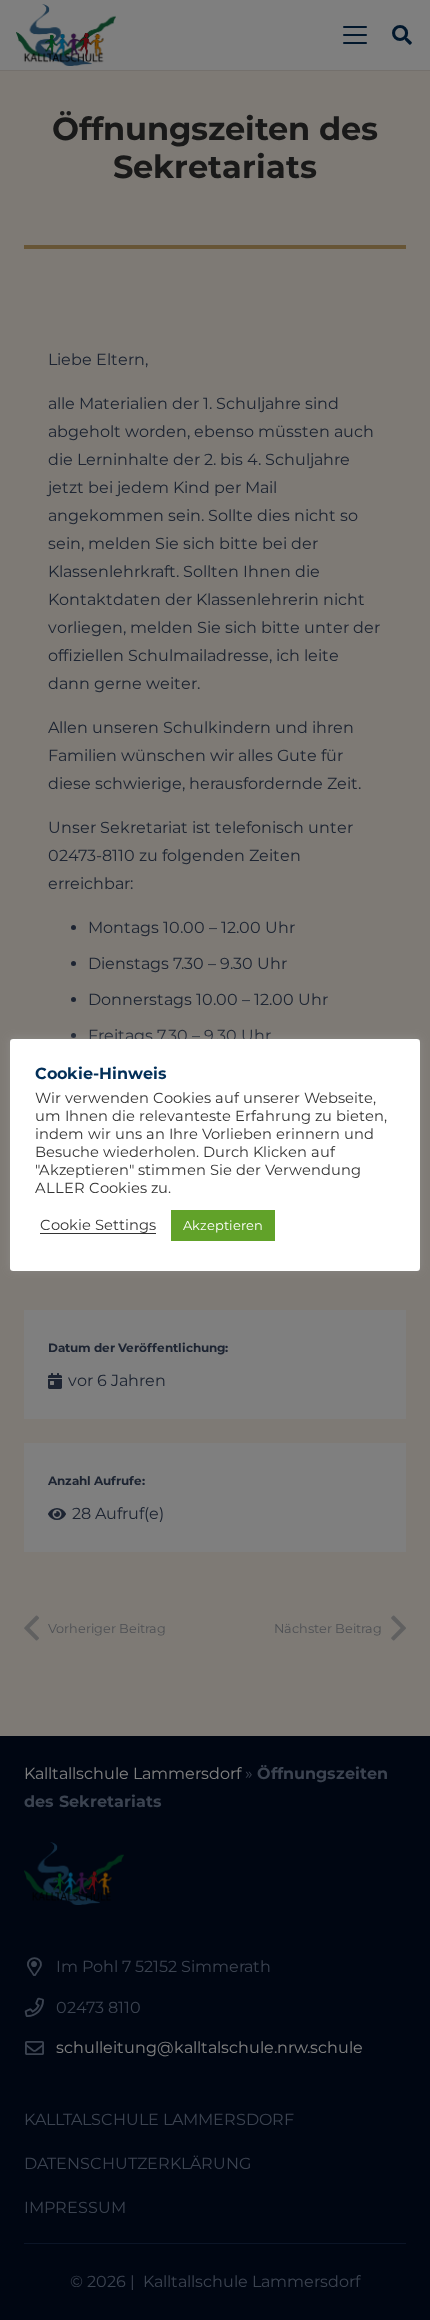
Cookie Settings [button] (98, 1225)
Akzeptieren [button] (223, 1225)
